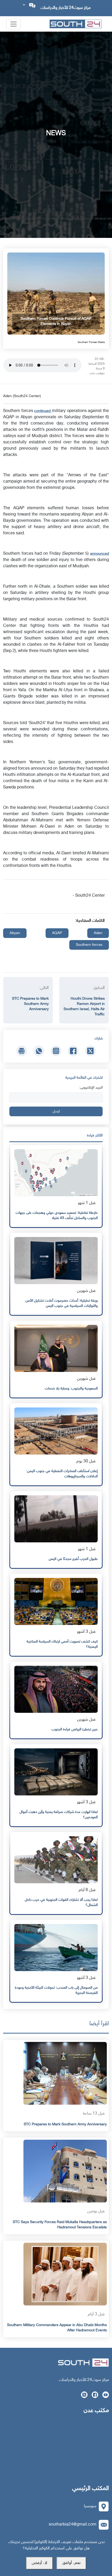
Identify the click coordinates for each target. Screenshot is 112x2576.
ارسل (56, 1111)
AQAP (57, 933)
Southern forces (89, 945)
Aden (98, 933)
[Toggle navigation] (14, 24)
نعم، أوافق (71, 2563)
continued (43, 411)
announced (99, 554)
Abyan (15, 933)
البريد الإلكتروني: (91, 1088)
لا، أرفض (39, 2563)
